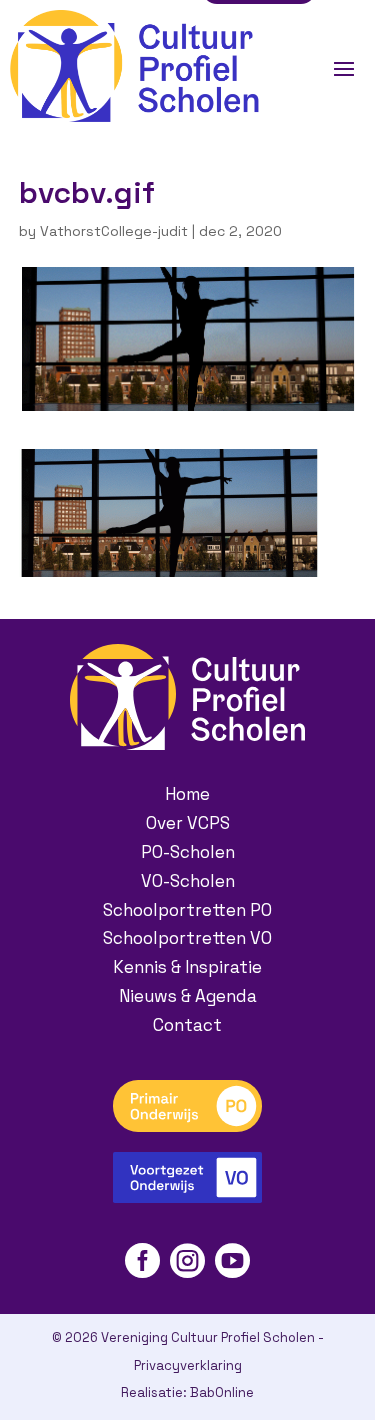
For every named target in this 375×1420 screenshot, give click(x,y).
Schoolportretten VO (187, 938)
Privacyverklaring (188, 1365)
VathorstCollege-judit (114, 231)
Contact (187, 1025)
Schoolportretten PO (187, 910)
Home (187, 794)
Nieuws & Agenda (188, 996)
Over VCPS (188, 823)
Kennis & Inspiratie (187, 967)
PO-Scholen (188, 852)
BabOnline (222, 1392)
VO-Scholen (188, 881)
